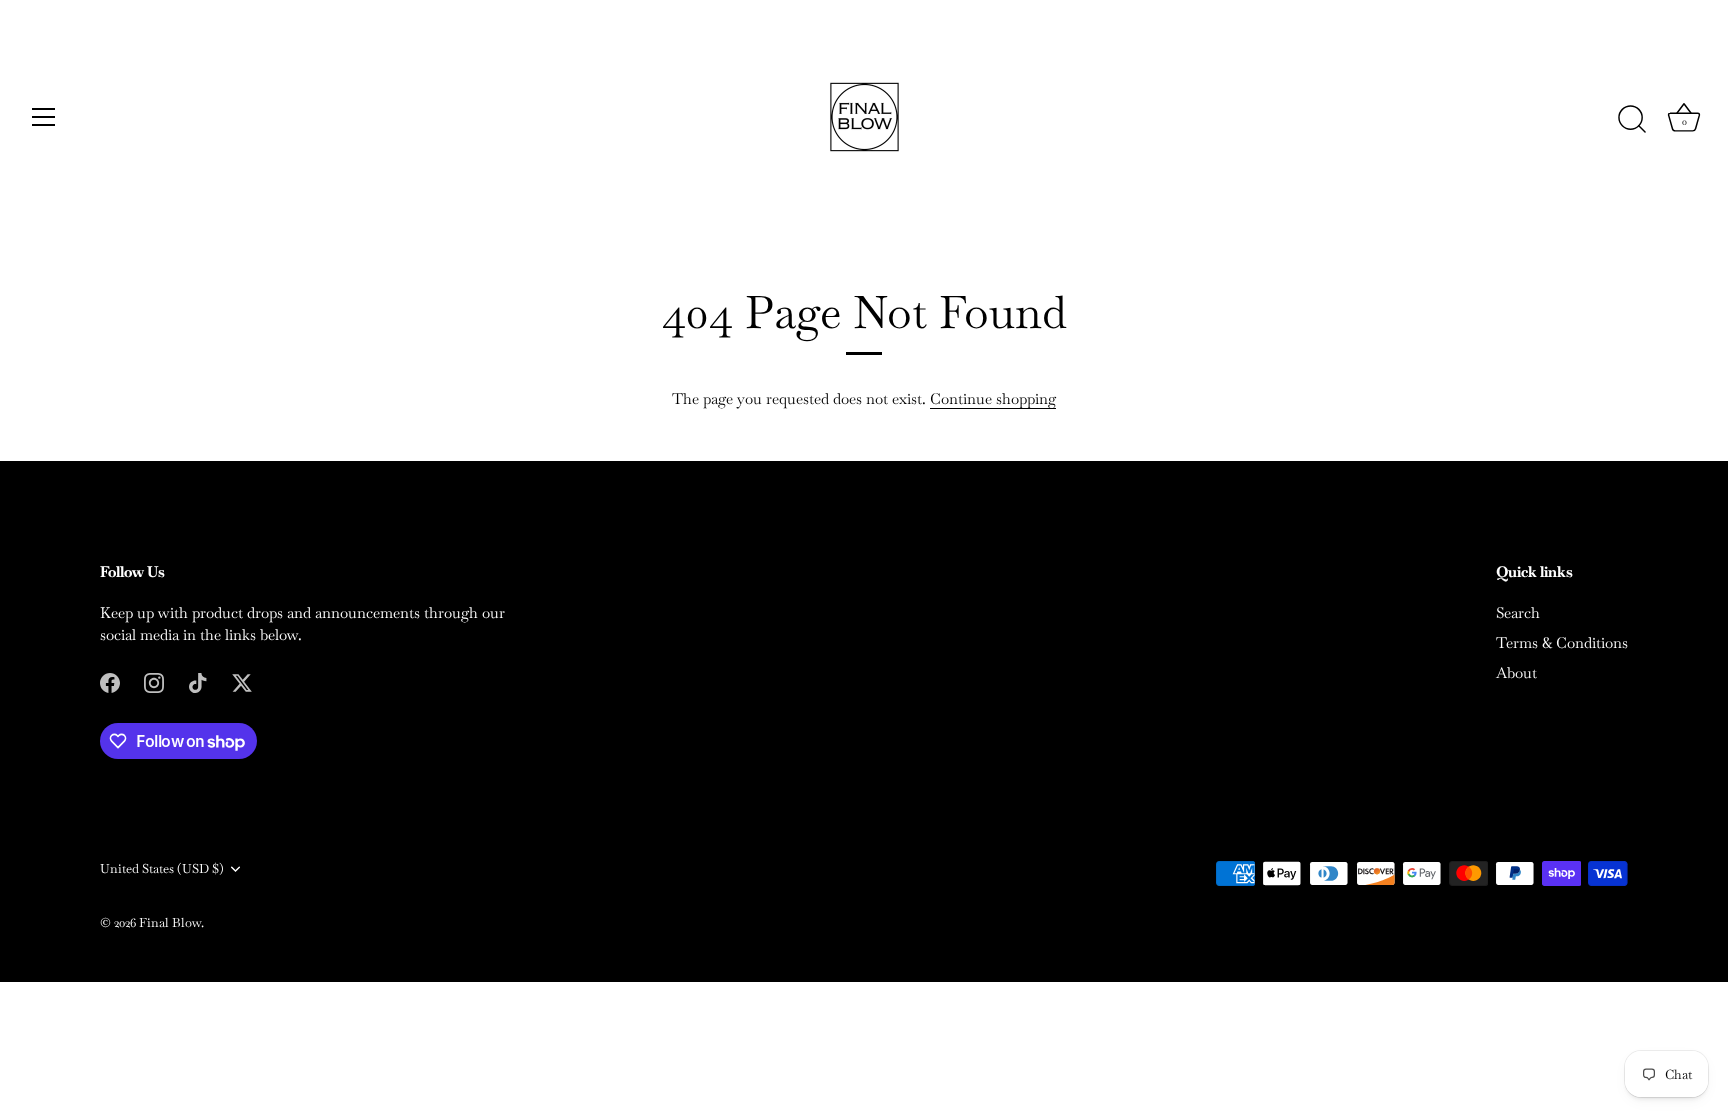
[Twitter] (242, 681)
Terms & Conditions (1562, 642)
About (1516, 672)
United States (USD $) (162, 869)
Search (1518, 612)
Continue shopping (993, 398)
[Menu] (44, 117)
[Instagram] (154, 681)
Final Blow (170, 922)
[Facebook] (110, 681)
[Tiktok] (198, 681)
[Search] (1632, 120)
